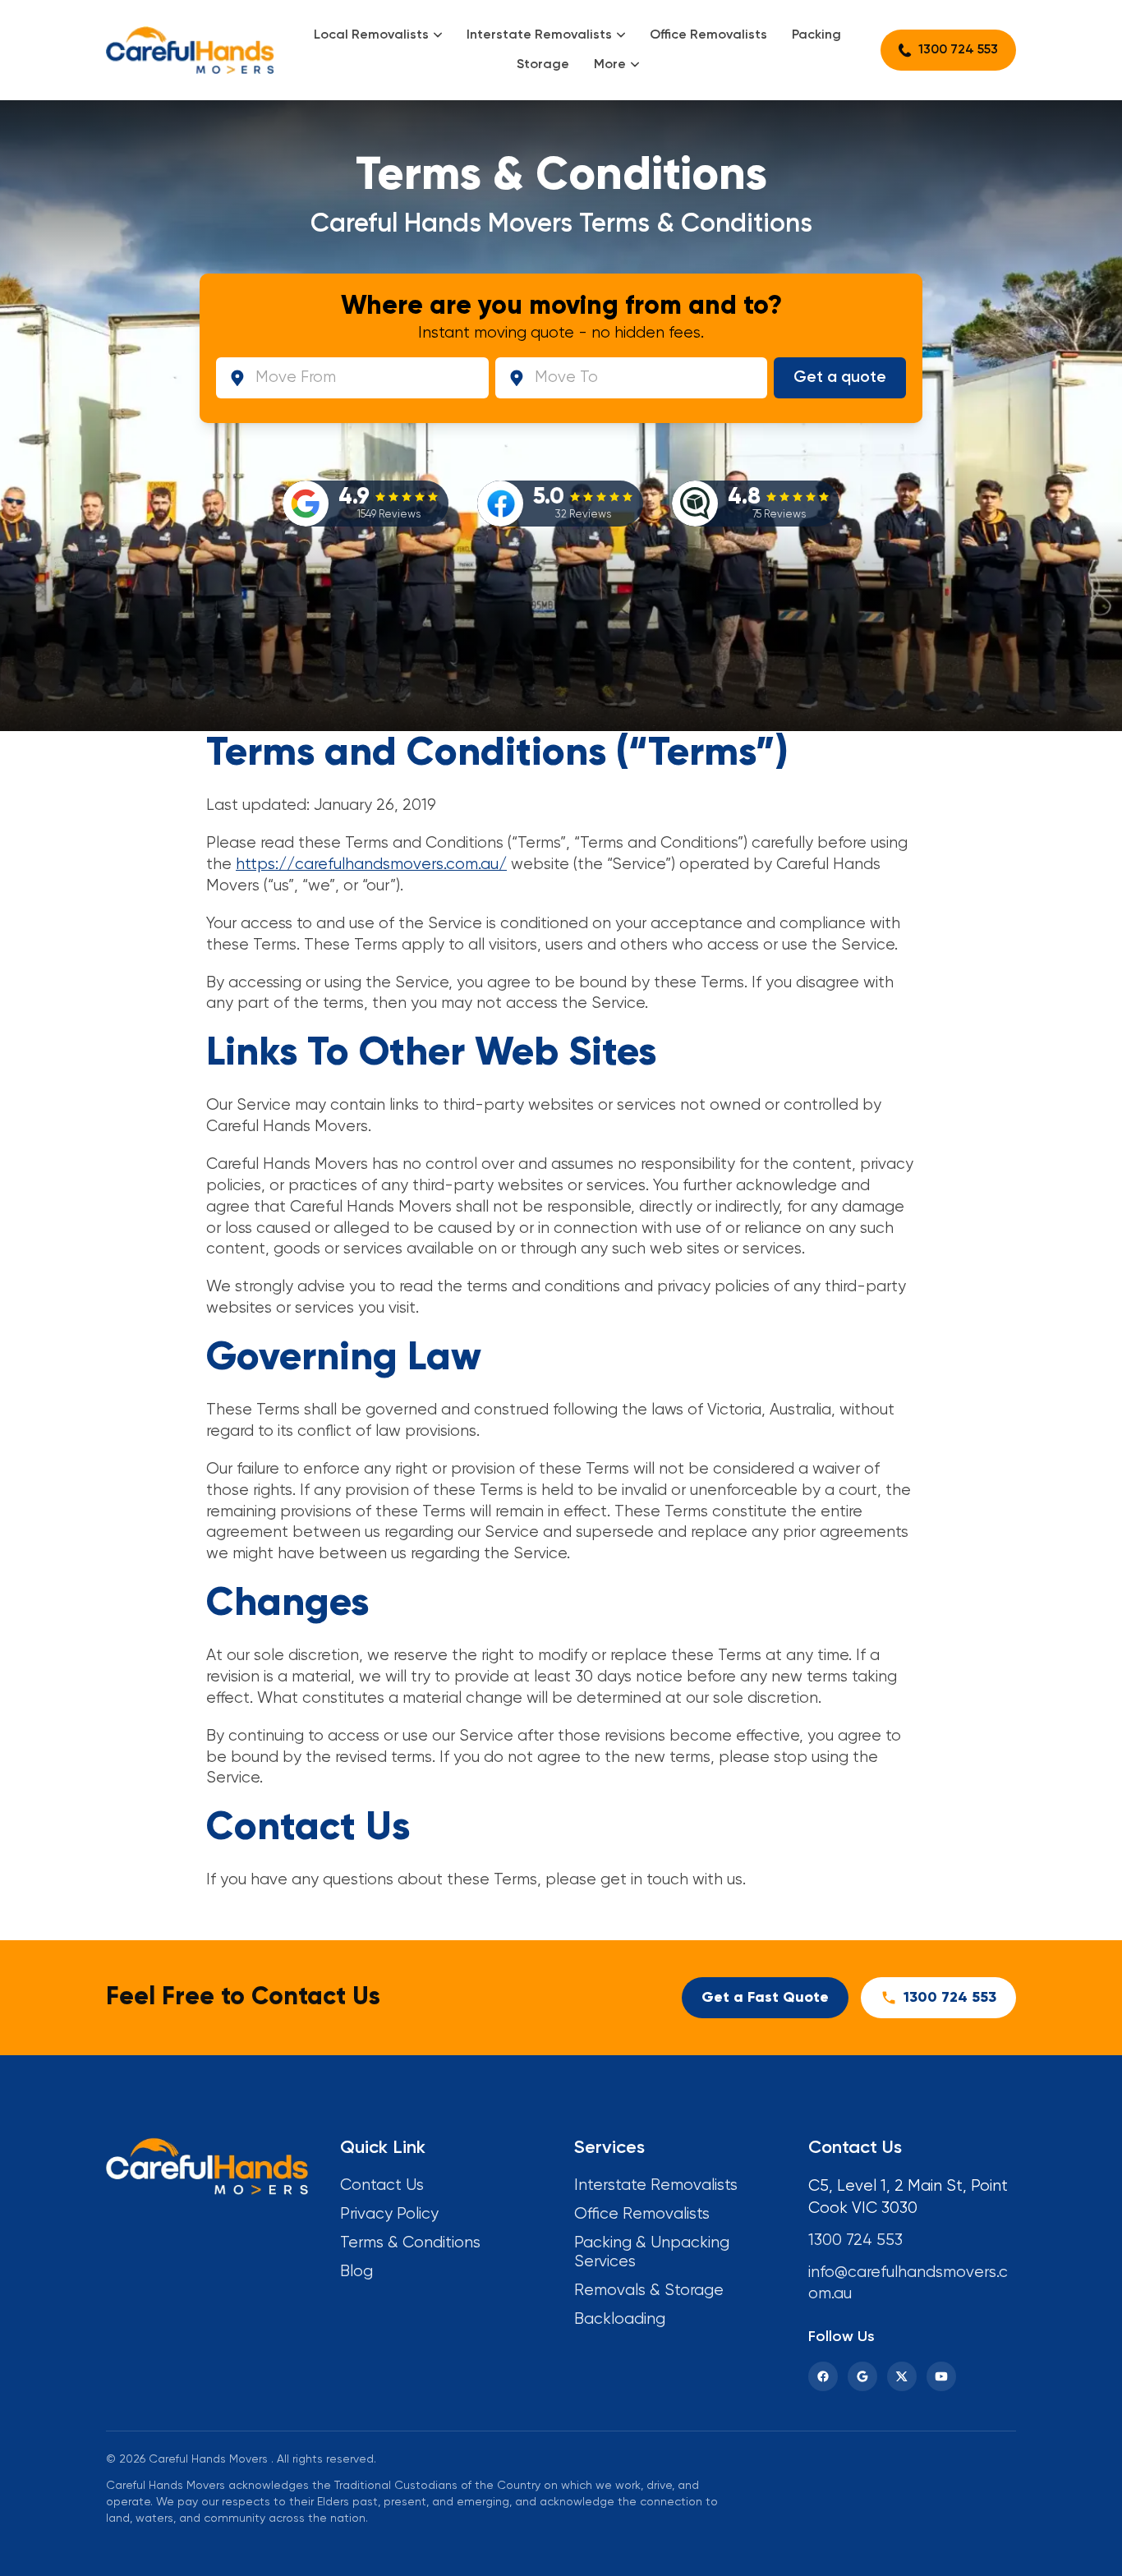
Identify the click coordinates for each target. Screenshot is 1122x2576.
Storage (543, 65)
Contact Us (382, 2185)
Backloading (620, 2319)
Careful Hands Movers (208, 2459)
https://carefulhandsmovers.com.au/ (371, 865)
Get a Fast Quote (765, 1998)
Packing (816, 35)
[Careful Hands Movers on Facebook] (823, 2376)
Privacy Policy (389, 2214)
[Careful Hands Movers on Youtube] (941, 2376)
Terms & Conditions (410, 2243)
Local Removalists (371, 35)
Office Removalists (708, 35)
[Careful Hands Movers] (190, 50)
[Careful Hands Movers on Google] (862, 2376)
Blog (356, 2272)
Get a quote (840, 377)
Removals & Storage (649, 2291)
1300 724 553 (958, 50)
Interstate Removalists (539, 35)
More (610, 65)
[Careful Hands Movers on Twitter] (902, 2376)
